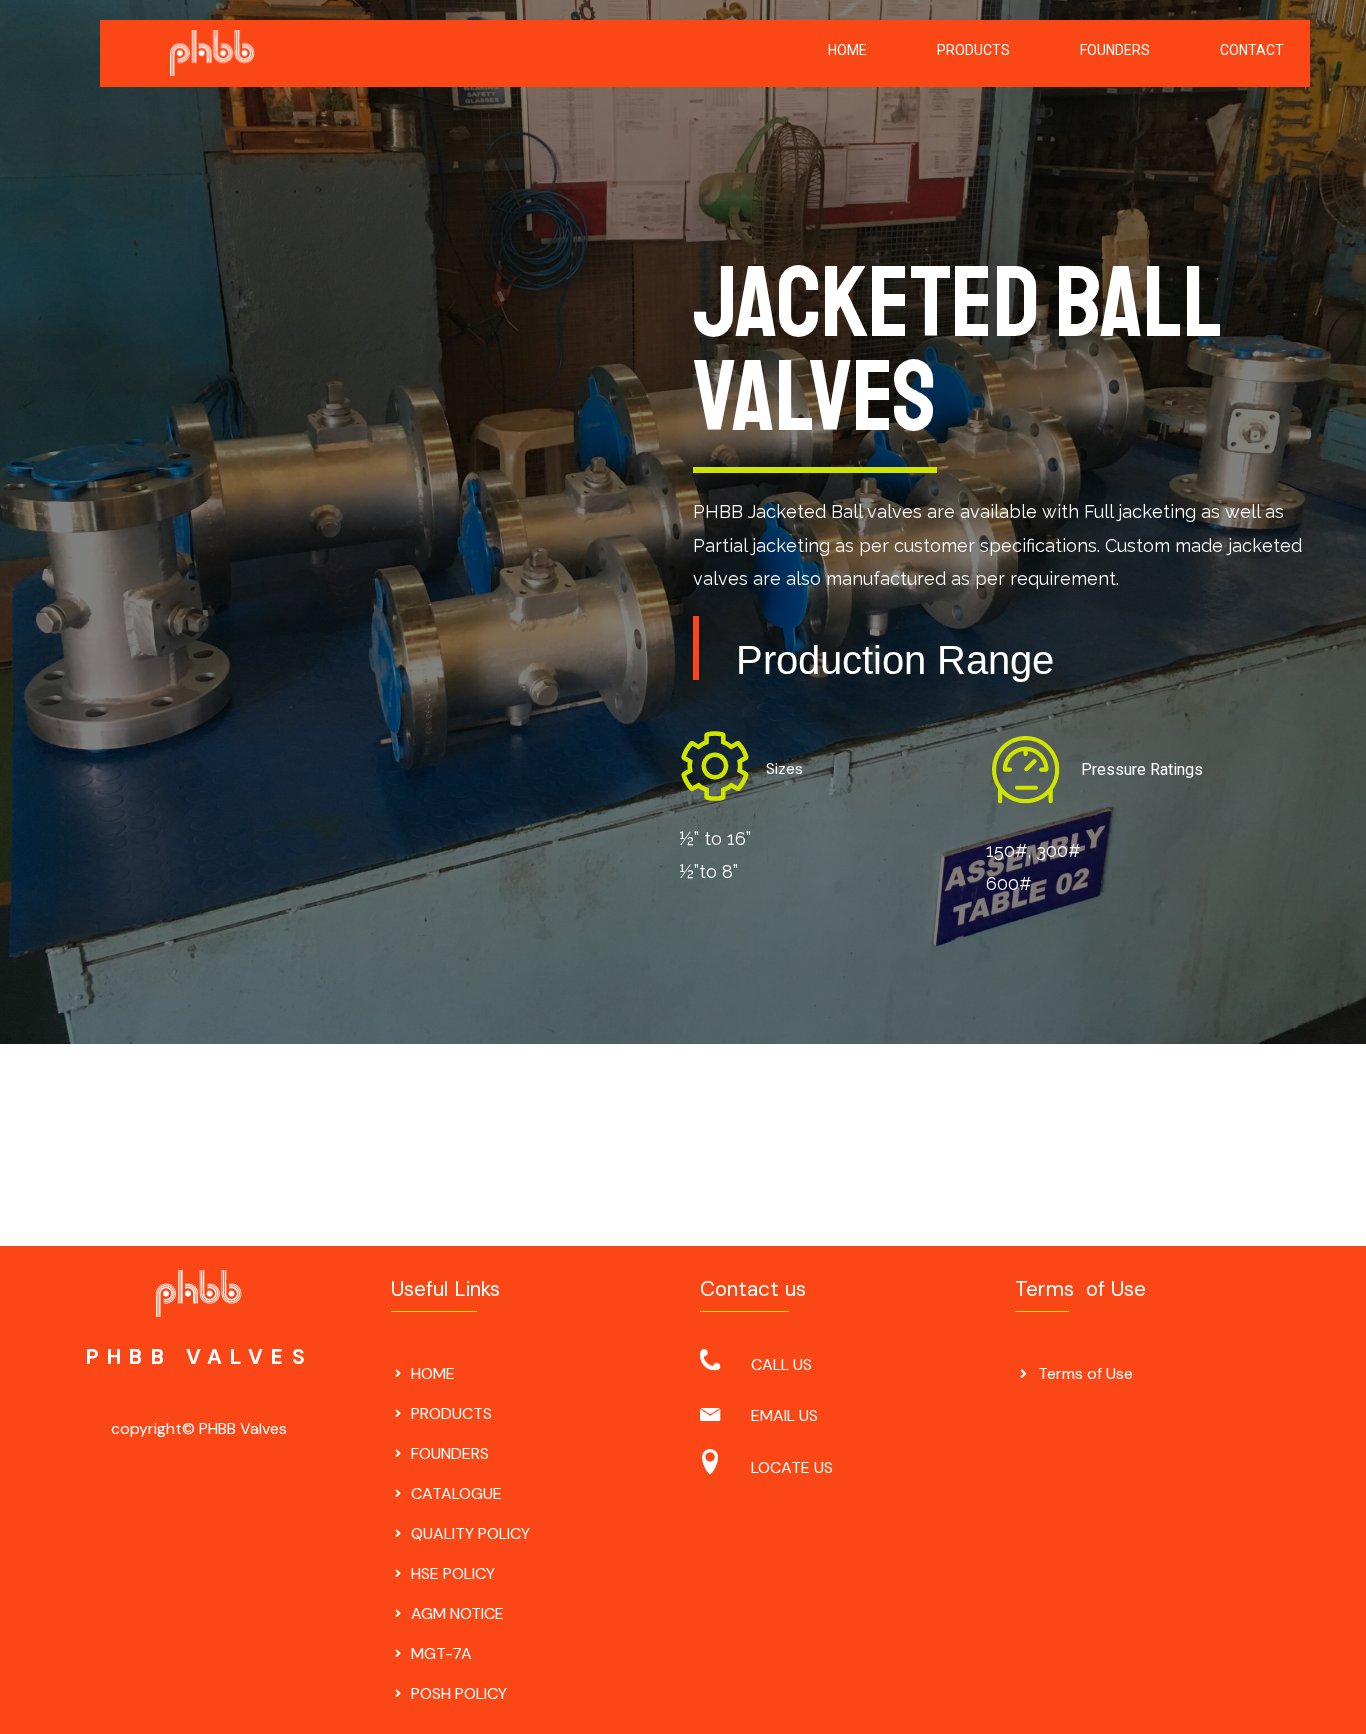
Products (973, 50)
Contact (1252, 50)
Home (847, 50)
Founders (1115, 50)
